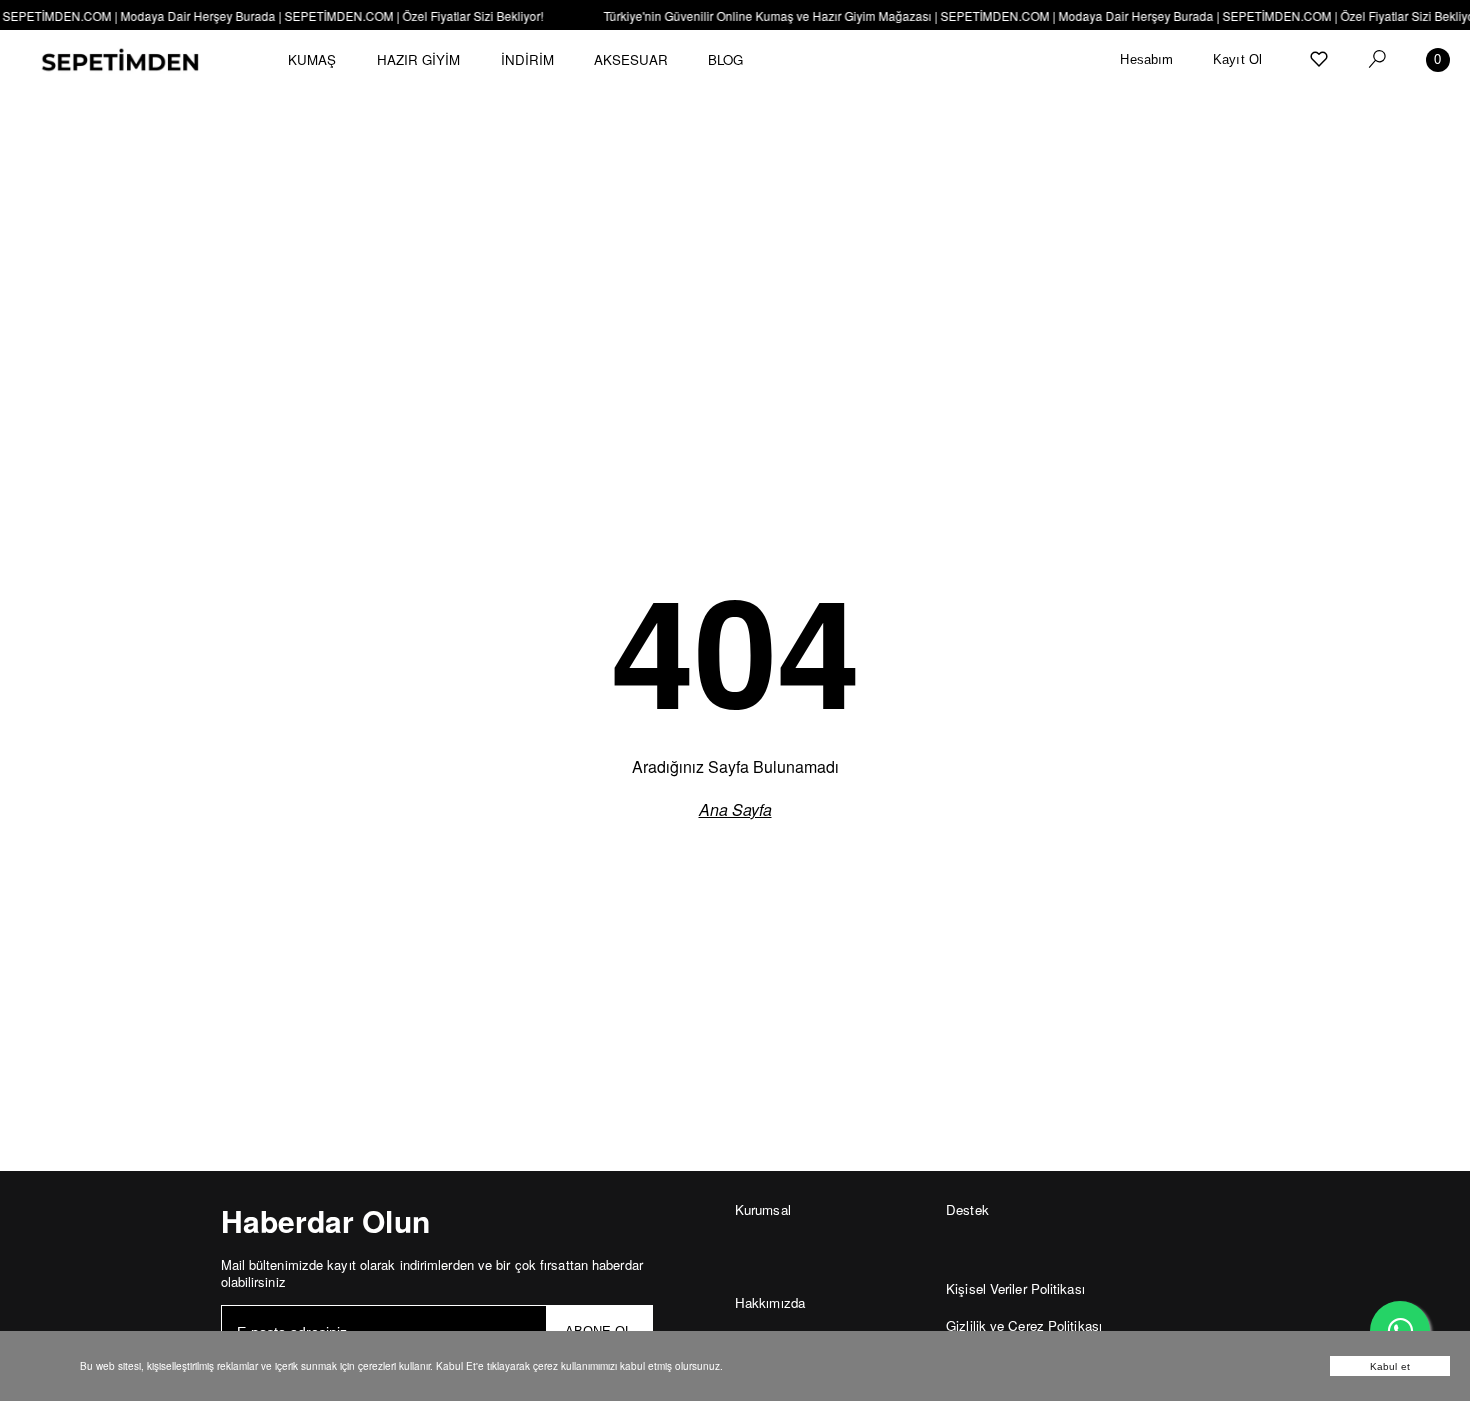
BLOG (725, 59)
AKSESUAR (631, 59)
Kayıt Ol (1237, 59)
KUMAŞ (312, 59)
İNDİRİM (528, 59)
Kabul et (1390, 1366)
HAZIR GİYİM (419, 59)
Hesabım (1146, 59)
